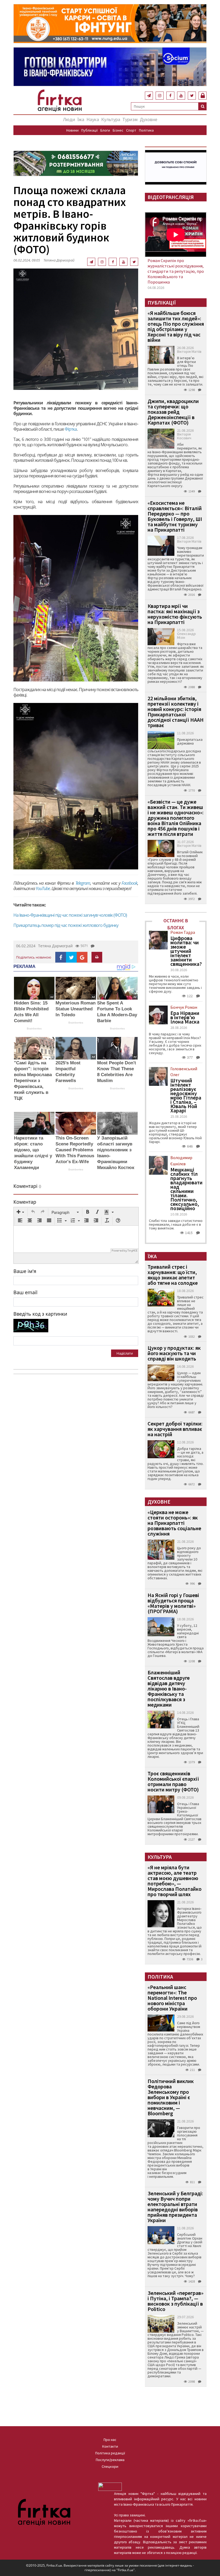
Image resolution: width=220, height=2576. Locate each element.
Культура (111, 119)
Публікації (89, 130)
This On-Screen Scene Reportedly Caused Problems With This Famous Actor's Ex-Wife (75, 1150)
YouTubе (43, 888)
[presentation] (20, 1212)
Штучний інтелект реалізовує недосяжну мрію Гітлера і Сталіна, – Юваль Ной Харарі (186, 1095)
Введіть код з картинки (40, 1314)
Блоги (105, 130)
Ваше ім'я (25, 1271)
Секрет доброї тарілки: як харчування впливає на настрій (175, 1429)
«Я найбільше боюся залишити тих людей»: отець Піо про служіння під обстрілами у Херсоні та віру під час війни (176, 326)
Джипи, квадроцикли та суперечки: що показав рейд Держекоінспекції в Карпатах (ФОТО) (173, 412)
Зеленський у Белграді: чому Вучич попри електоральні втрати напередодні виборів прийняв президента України (175, 2207)
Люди (69, 119)
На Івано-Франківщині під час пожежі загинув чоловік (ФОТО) (70, 915)
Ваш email (25, 1292)
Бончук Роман (184, 1007)
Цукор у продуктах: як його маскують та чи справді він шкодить (174, 1353)
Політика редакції (110, 2453)
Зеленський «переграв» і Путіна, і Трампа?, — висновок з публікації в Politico (175, 2301)
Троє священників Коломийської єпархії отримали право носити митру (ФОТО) (173, 1781)
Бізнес (118, 130)
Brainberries (34, 1028)
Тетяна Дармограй (59, 260)
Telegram (83, 883)
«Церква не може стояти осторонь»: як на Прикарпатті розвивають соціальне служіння (174, 1523)
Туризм (130, 119)
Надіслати (125, 1353)
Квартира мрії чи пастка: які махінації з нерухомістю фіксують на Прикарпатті (175, 614)
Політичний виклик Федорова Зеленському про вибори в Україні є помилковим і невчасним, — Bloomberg (171, 2097)
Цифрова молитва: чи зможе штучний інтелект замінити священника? (186, 951)
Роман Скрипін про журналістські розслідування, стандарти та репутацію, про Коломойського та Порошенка (176, 271)
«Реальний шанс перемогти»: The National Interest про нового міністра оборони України (172, 1998)
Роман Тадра (183, 932)
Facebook (129, 883)
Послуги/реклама (110, 2460)
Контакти (110, 2446)
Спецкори (110, 2466)
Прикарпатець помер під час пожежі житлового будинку (66, 925)
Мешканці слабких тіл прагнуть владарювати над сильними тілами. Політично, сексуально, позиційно (186, 1189)
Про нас (110, 2440)
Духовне (148, 119)
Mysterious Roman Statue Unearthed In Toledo (76, 1009)
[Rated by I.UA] (110, 2486)
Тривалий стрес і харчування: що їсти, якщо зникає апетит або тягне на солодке (173, 1275)
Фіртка (71, 429)
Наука (93, 119)
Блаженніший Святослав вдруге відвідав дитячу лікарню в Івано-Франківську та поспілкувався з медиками (169, 1688)
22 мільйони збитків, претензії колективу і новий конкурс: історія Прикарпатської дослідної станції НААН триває (176, 712)
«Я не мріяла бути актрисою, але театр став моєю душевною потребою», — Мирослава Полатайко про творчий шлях (175, 1881)
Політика (146, 130)
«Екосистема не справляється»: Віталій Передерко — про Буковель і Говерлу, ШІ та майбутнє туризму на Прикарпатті (175, 516)
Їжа (81, 119)
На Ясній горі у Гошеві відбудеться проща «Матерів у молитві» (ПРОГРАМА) (173, 1603)
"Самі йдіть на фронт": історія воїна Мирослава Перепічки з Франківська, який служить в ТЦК (33, 1081)
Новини (72, 130)
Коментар (25, 1202)
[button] (20, 1212)
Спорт (131, 130)
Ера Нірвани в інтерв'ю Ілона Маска (185, 1017)
